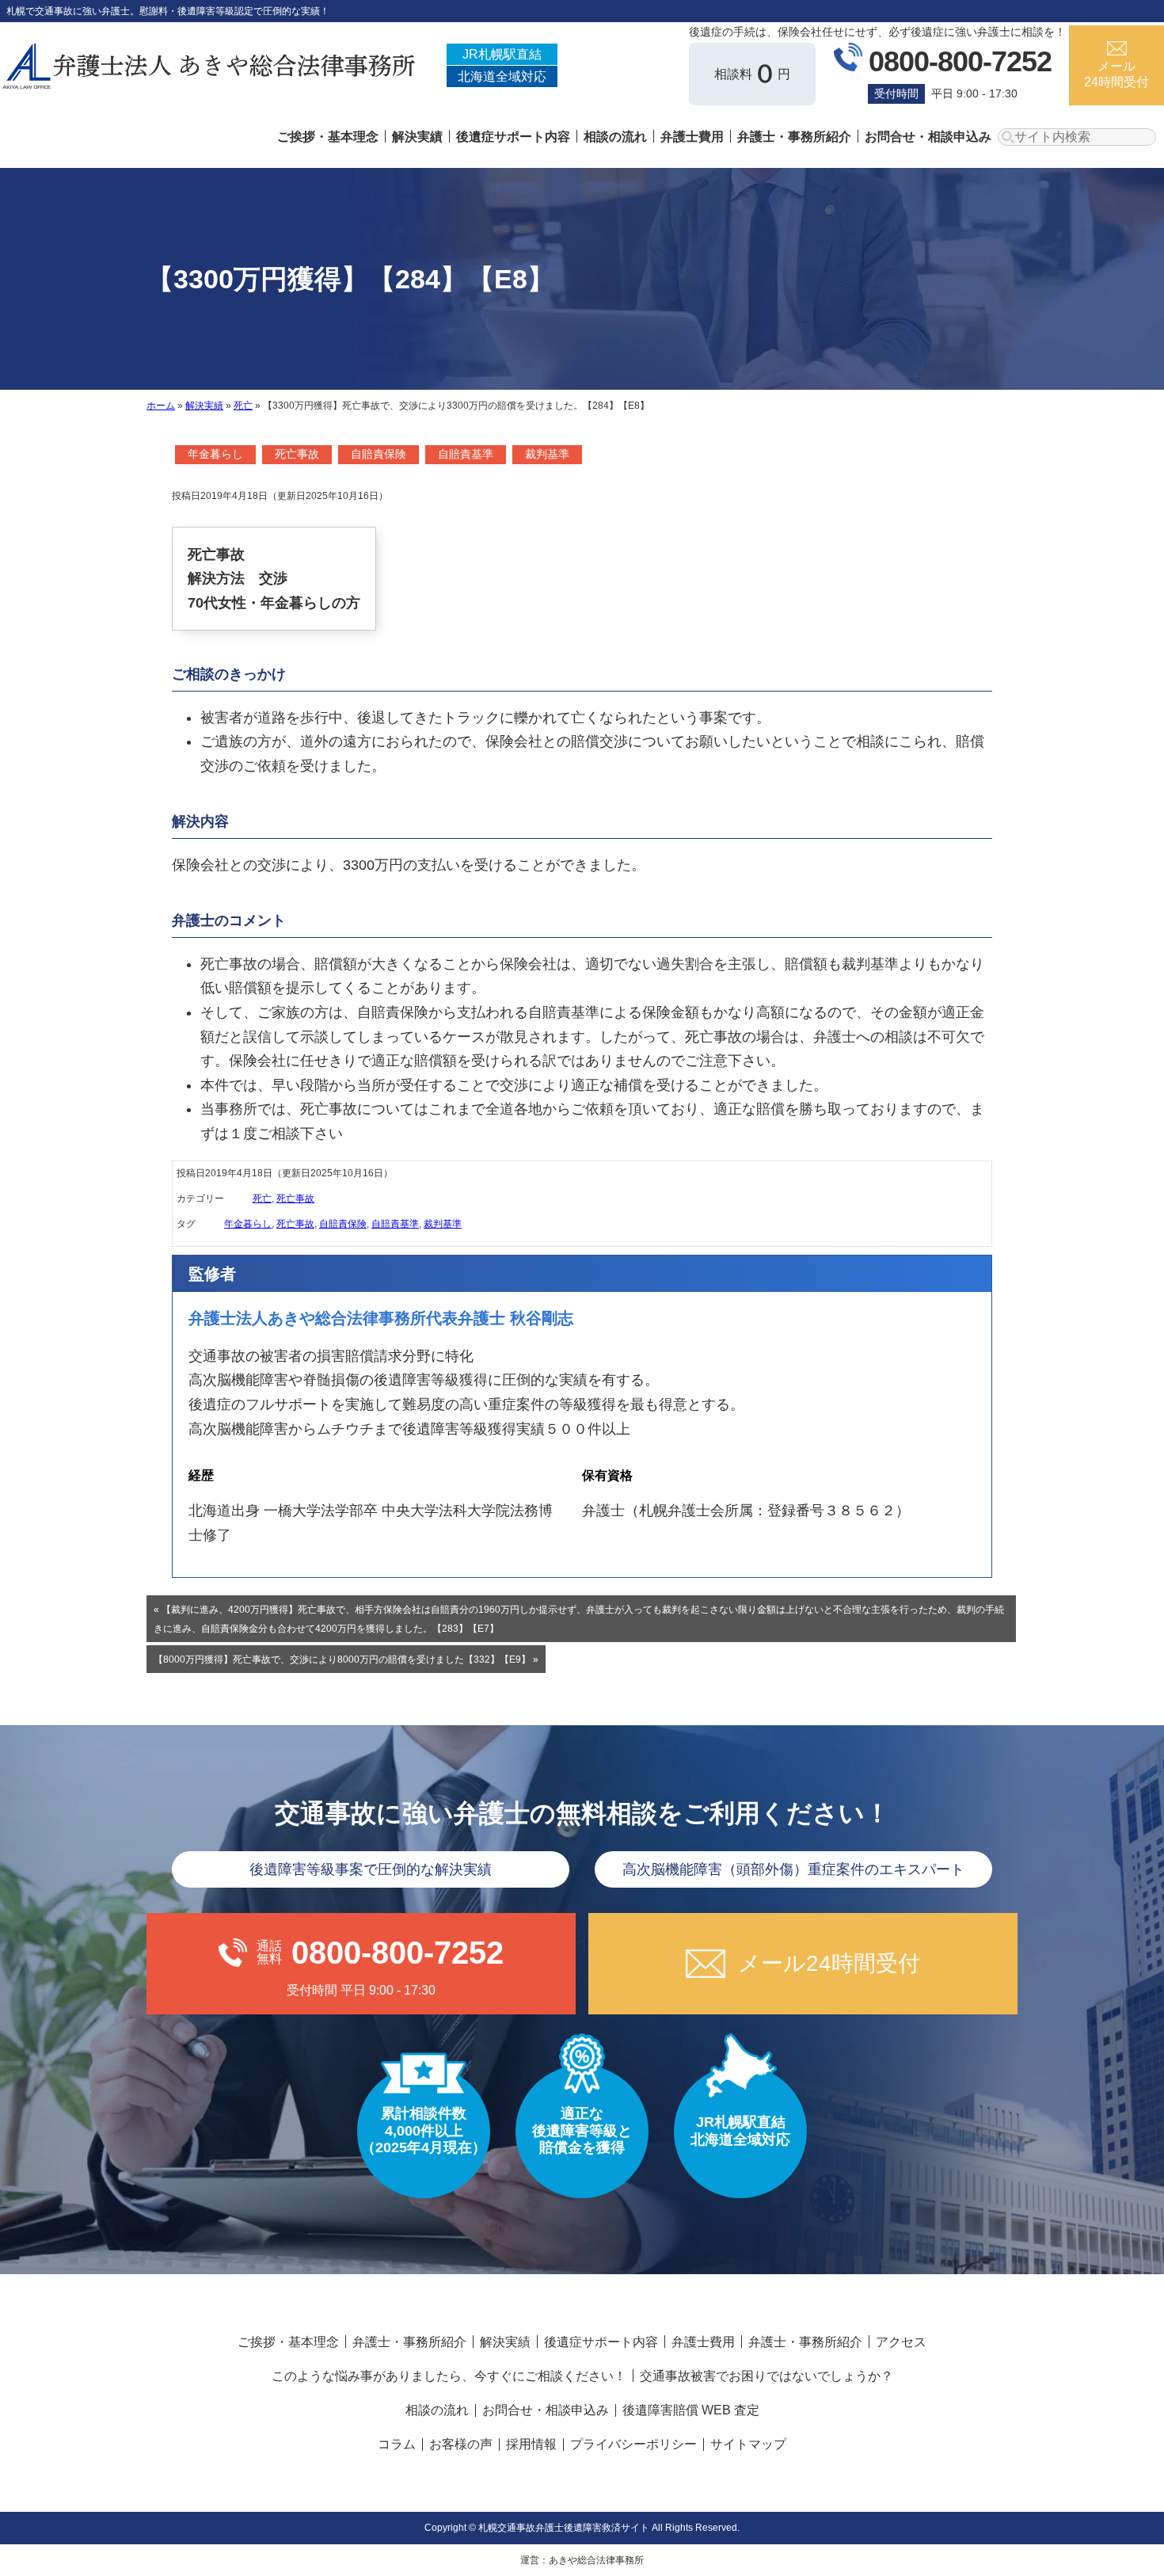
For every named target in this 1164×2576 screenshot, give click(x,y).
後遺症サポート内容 (513, 137)
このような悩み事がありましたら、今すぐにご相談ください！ (449, 2376)
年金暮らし (215, 454)
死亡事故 (297, 454)
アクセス (901, 2342)
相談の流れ (615, 137)
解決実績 (417, 137)
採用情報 (531, 2444)
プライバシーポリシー (633, 2444)
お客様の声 (461, 2444)
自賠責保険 (378, 454)
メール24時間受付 (1116, 74)
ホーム (161, 406)
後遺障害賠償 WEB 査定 (691, 2410)
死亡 (243, 406)
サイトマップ (748, 2444)
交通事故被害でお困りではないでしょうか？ (766, 2376)
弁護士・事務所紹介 (794, 137)
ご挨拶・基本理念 (328, 137)
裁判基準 (547, 454)
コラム (397, 2444)
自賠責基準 (466, 454)
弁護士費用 (692, 137)
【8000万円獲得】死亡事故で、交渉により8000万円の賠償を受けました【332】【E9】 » (346, 1660)
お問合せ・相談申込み (928, 137)
